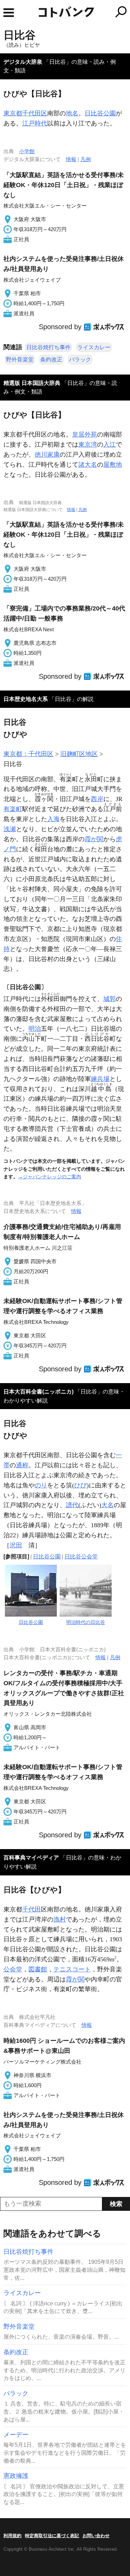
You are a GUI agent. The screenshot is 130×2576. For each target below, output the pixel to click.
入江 (110, 445)
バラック (80, 359)
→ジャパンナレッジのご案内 (50, 1177)
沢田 (16, 1545)
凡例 (86, 159)
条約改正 (51, 359)
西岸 (97, 799)
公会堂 (13, 1969)
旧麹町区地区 (79, 754)
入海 (53, 819)
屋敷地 (113, 465)
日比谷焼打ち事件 (49, 347)
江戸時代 (35, 123)
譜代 (72, 1505)
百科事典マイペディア (31, 1858)
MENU (9, 13)
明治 (35, 1029)
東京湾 (88, 445)
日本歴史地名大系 (26, 699)
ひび (80, 1485)
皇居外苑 (85, 434)
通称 (22, 1465)
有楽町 (13, 809)
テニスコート (72, 1969)
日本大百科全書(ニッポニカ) (38, 1392)
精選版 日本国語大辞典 (32, 383)
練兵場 (100, 1079)
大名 (107, 1505)
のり (41, 1485)
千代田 (32, 1909)
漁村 (60, 1919)
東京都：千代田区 (28, 754)
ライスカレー (94, 347)
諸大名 (88, 465)
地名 (72, 113)
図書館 (38, 1969)
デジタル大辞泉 (23, 62)
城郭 (110, 999)
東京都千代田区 (25, 113)
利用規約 (12, 2536)
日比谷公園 (100, 113)
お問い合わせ (96, 2536)
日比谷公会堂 (81, 1557)
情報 (71, 159)
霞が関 (94, 839)
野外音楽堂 (20, 359)
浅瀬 (10, 829)
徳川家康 (47, 455)
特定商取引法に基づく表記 (52, 2536)
